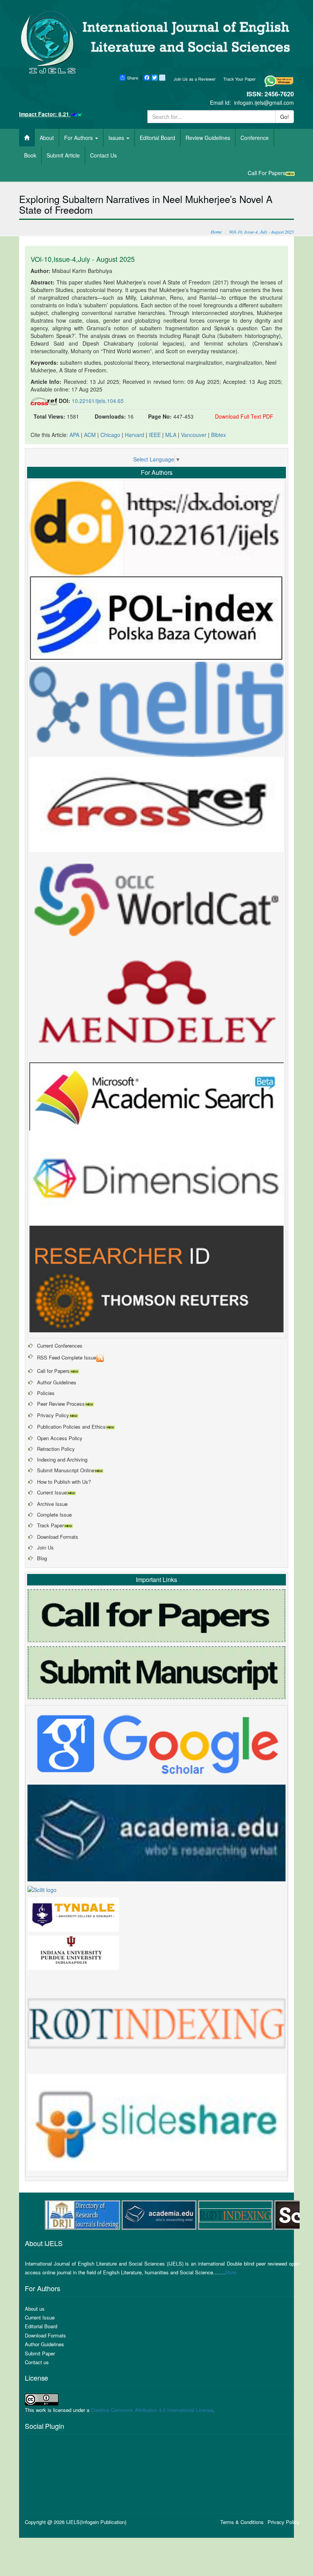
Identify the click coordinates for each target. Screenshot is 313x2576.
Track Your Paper (240, 79)
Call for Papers (53, 1371)
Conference (255, 138)
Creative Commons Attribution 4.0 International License (152, 2410)
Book (30, 155)
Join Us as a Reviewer (195, 79)
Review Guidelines (208, 138)
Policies (46, 1393)
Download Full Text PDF (244, 416)
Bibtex (219, 435)
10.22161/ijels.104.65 (98, 401)
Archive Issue (52, 1504)
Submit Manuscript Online (66, 1470)
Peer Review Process (61, 1404)
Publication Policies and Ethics (71, 1427)
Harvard (135, 435)
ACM (90, 435)
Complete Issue (54, 1515)
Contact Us (103, 155)
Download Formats (58, 1537)
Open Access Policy (60, 1438)
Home (216, 232)
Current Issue (52, 1492)
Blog (42, 1558)
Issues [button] (117, 138)
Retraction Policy (56, 1449)
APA (74, 435)
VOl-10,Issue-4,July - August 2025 (83, 259)
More (231, 2272)
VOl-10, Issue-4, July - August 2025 (261, 232)
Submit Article (63, 155)
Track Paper (50, 1525)
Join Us (45, 1547)
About (47, 138)
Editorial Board (157, 138)
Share (133, 78)
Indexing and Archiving (62, 1459)
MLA (171, 435)
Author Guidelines (57, 1382)
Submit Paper (40, 2353)
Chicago (110, 435)
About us (35, 2309)
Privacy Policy (53, 1415)
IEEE (155, 435)
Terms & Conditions (242, 2522)
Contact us (37, 2362)
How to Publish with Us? (64, 1482)
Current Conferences (60, 1346)
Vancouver (194, 435)
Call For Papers (267, 173)
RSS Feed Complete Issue (67, 1357)
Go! (285, 117)
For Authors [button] (79, 138)
